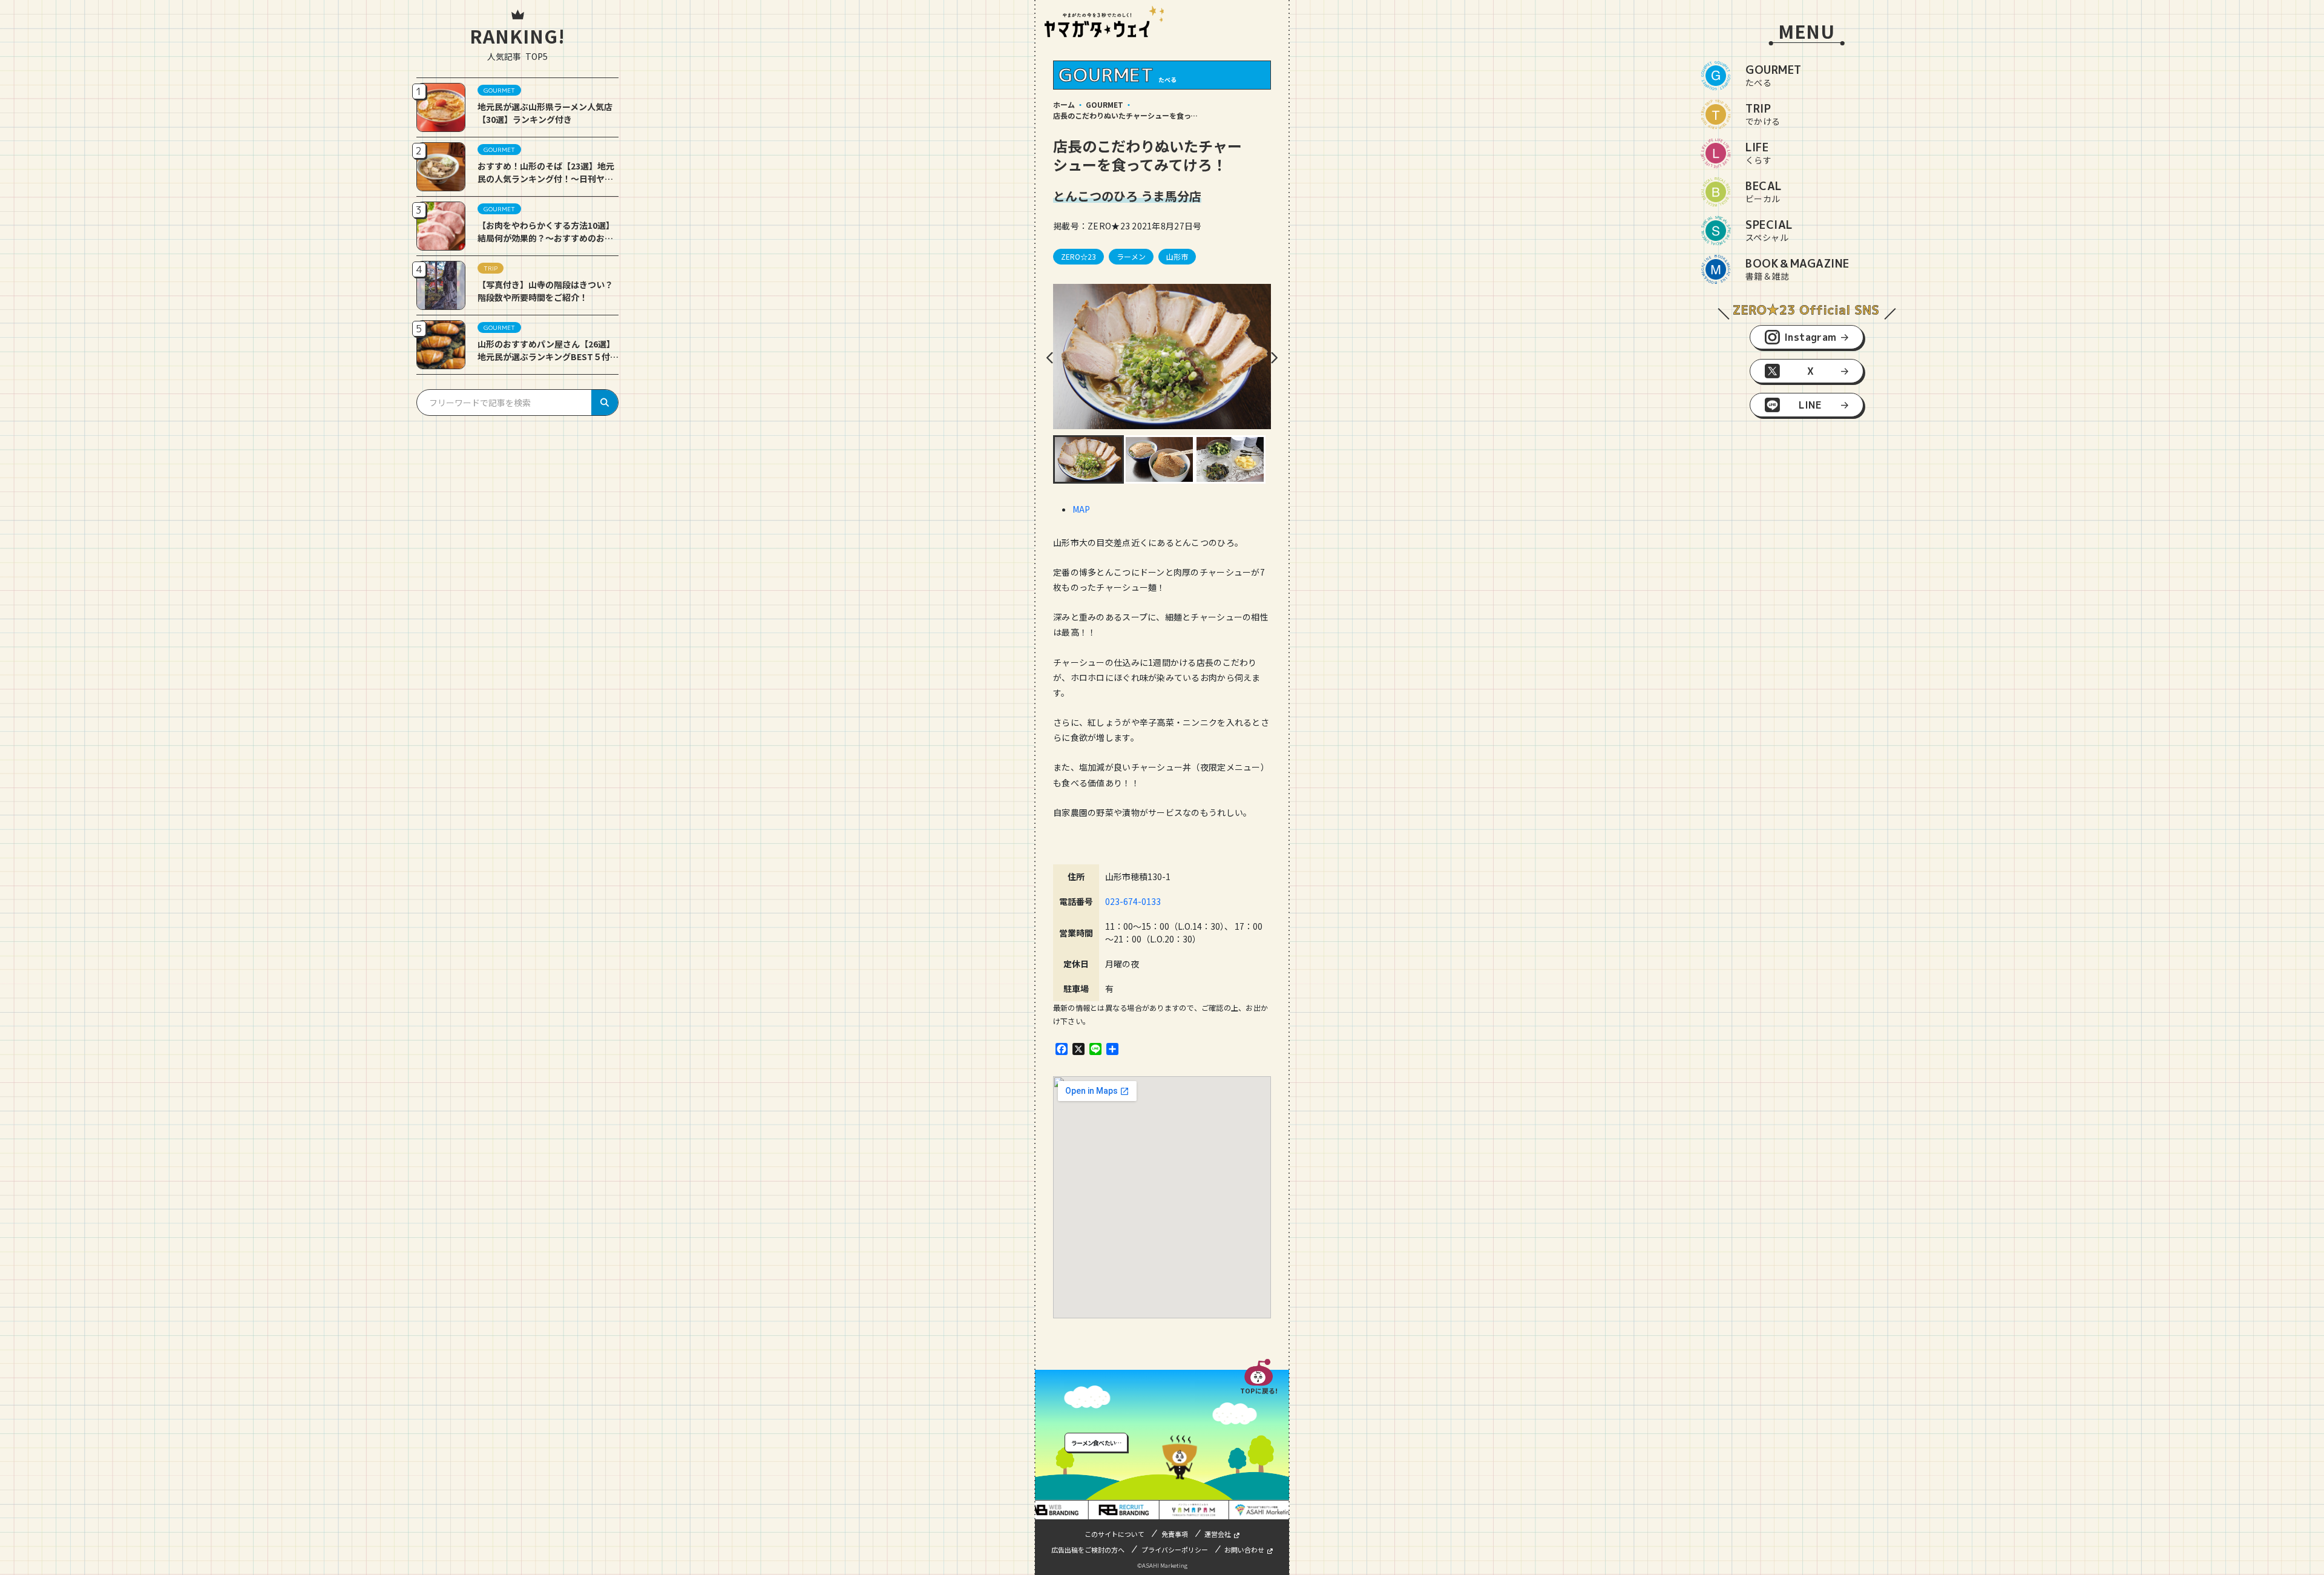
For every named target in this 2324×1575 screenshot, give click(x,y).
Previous (1050, 358)
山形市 (1177, 256)
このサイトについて (1114, 1534)
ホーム (1064, 104)
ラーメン (1131, 256)
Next (1274, 358)
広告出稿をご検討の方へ (1088, 1550)
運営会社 (1218, 1534)
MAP (1081, 509)
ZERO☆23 (1078, 256)
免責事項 (1175, 1534)
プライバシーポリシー (1175, 1550)
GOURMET (1105, 104)
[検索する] (605, 403)
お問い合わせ (1244, 1550)
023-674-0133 (1133, 901)
